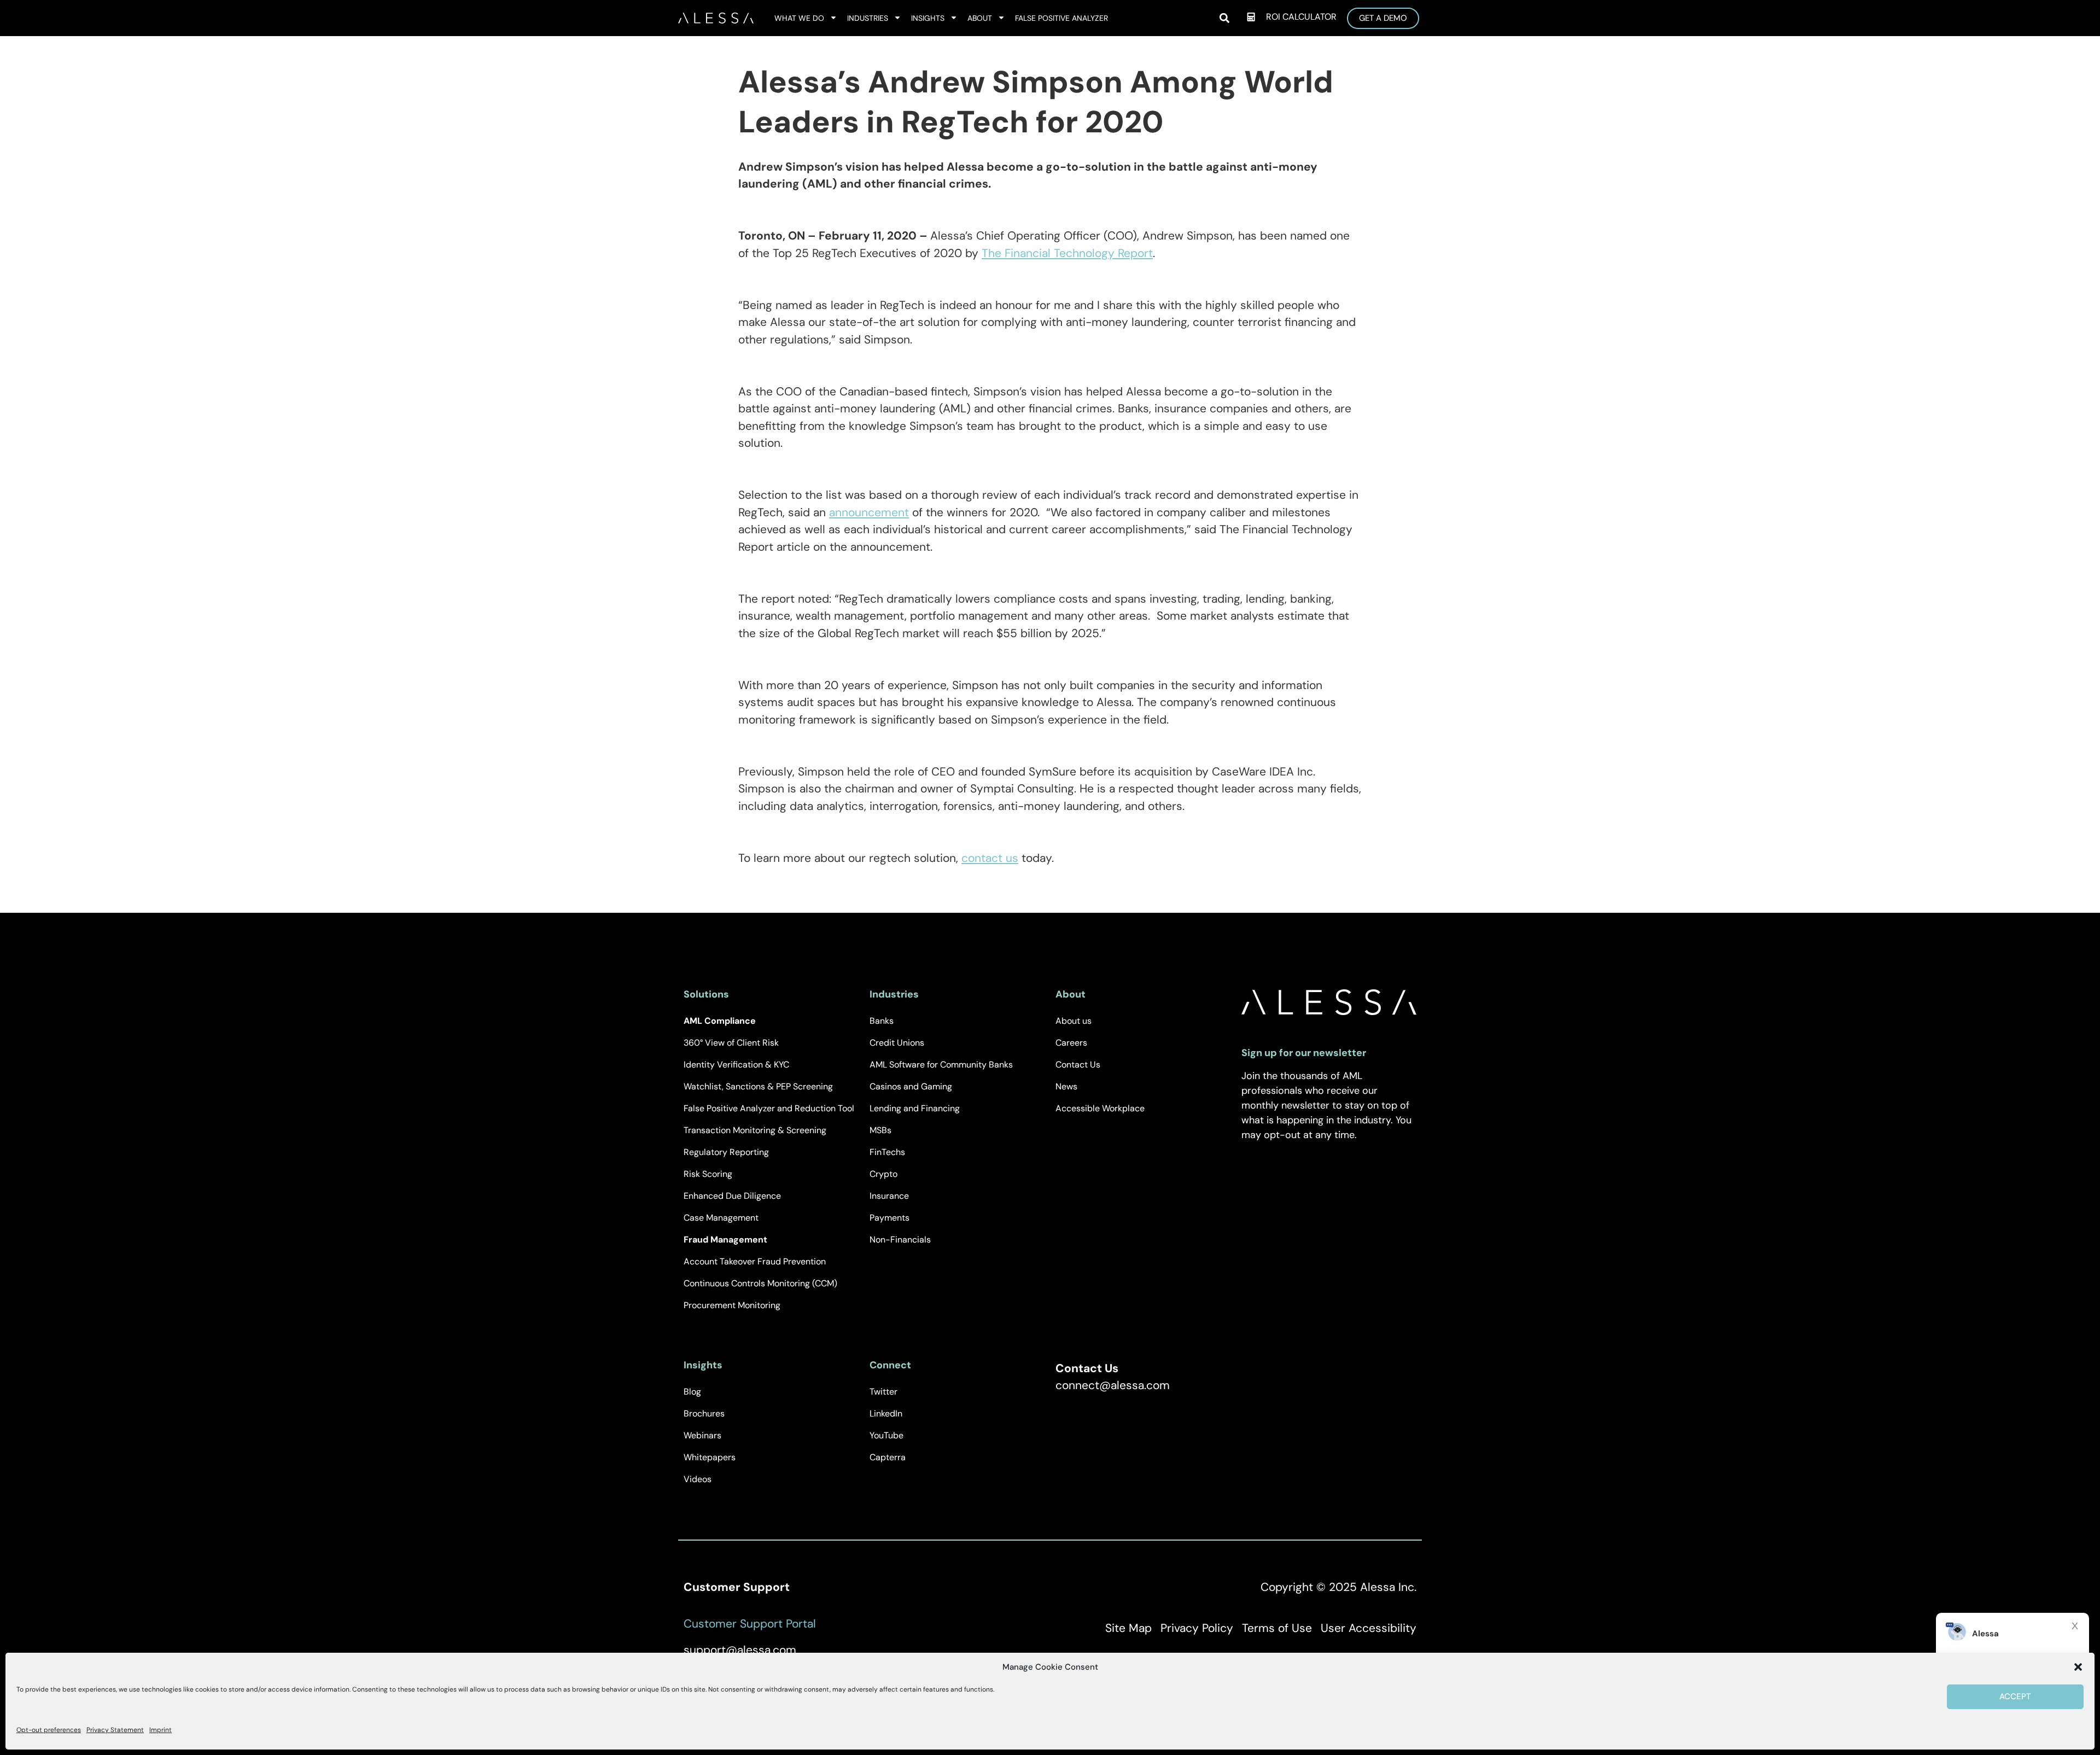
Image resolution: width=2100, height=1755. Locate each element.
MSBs (880, 1130)
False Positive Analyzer (1061, 18)
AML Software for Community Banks (941, 1065)
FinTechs (887, 1152)
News (1066, 1086)
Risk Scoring (708, 1174)
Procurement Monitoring (732, 1305)
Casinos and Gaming (911, 1086)
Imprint (161, 1730)
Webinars (702, 1435)
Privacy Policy (1197, 1628)
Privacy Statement (115, 1730)
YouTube (886, 1435)
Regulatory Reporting (726, 1152)
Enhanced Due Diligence (732, 1196)
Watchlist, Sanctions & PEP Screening (758, 1086)
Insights (928, 18)
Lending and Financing (915, 1108)
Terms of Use (1277, 1628)
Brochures (704, 1413)
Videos (698, 1479)
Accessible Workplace (1100, 1108)
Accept (2015, 1696)
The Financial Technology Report (1067, 253)
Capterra (888, 1457)
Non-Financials (900, 1240)
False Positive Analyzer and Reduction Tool (769, 1108)
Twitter (883, 1392)
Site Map (1128, 1628)
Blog (692, 1392)
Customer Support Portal (750, 1624)
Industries (868, 18)
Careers (1071, 1043)
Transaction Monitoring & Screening (755, 1130)
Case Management (721, 1218)
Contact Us (1078, 1065)
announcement (869, 512)
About (980, 18)
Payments (889, 1218)
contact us (990, 858)
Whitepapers (710, 1457)
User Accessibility (1369, 1628)
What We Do (799, 18)
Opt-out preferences (49, 1730)
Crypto (883, 1174)
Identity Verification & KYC (736, 1065)
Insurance (889, 1196)
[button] (2078, 1667)
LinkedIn (886, 1413)
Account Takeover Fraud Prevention (755, 1261)
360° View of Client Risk (731, 1043)
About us (1074, 1021)
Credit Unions (897, 1043)
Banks (882, 1021)
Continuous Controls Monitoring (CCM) (760, 1283)
